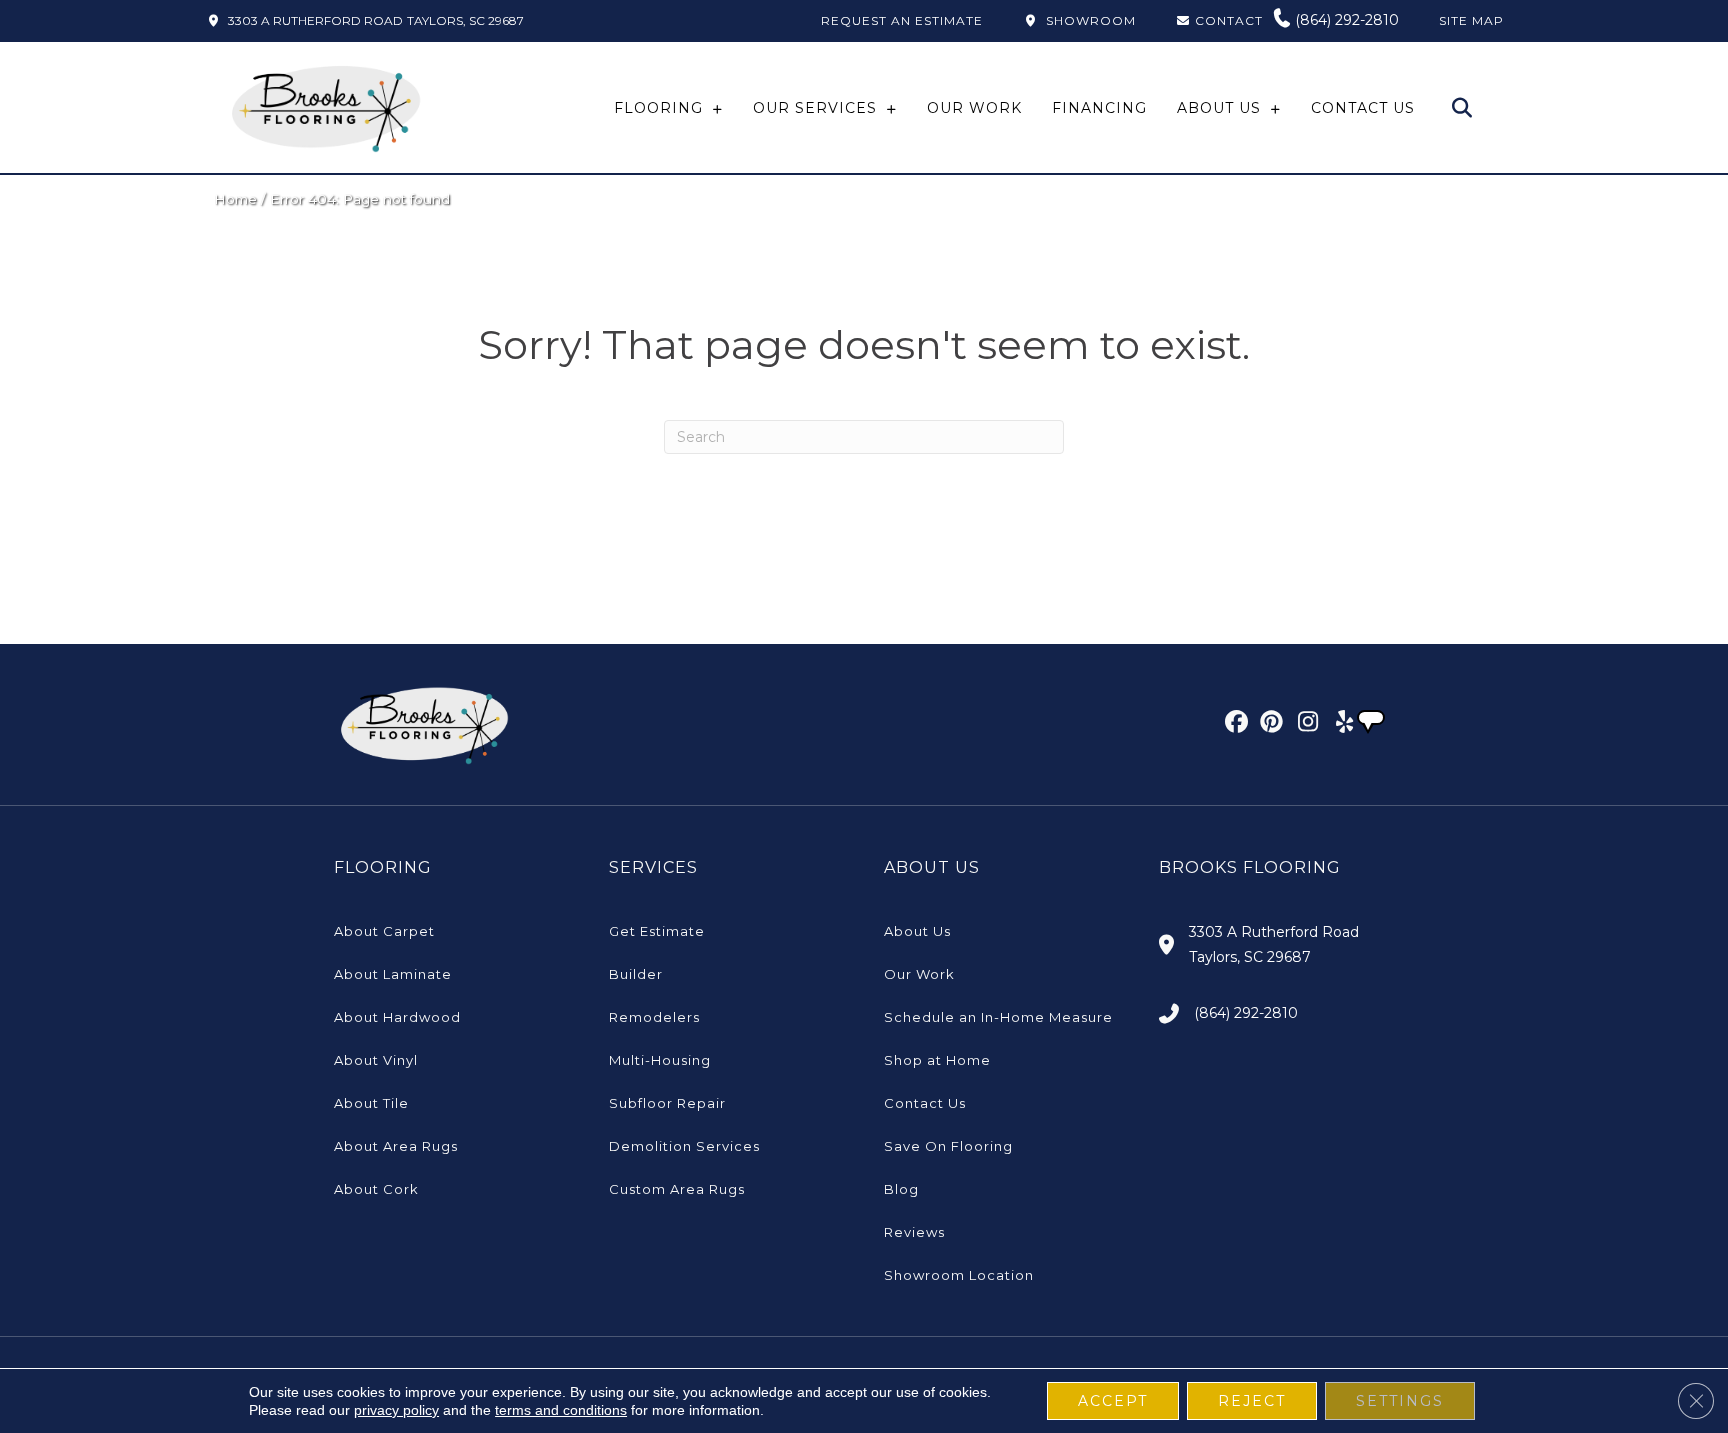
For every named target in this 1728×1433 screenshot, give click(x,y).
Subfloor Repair (667, 1103)
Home (235, 199)
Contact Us (925, 1103)
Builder (636, 974)
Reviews (914, 1232)
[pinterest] (1268, 725)
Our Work (919, 974)
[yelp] (1338, 725)
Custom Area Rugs (677, 1189)
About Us (917, 931)
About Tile (371, 1103)
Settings (1400, 1401)
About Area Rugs (396, 1146)
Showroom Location (959, 1275)
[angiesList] (1373, 724)
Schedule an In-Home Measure (998, 1017)
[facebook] (1233, 725)
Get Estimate (657, 931)
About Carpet (384, 931)
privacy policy (396, 1410)
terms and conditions (561, 1410)
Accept (1113, 1401)
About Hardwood (397, 1017)
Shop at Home (937, 1060)
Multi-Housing (660, 1060)
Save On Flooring (948, 1146)
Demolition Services (684, 1146)
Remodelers (654, 1017)
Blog (901, 1189)
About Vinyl (376, 1060)
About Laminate (393, 974)
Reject (1252, 1401)
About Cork (376, 1189)
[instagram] (1303, 725)
